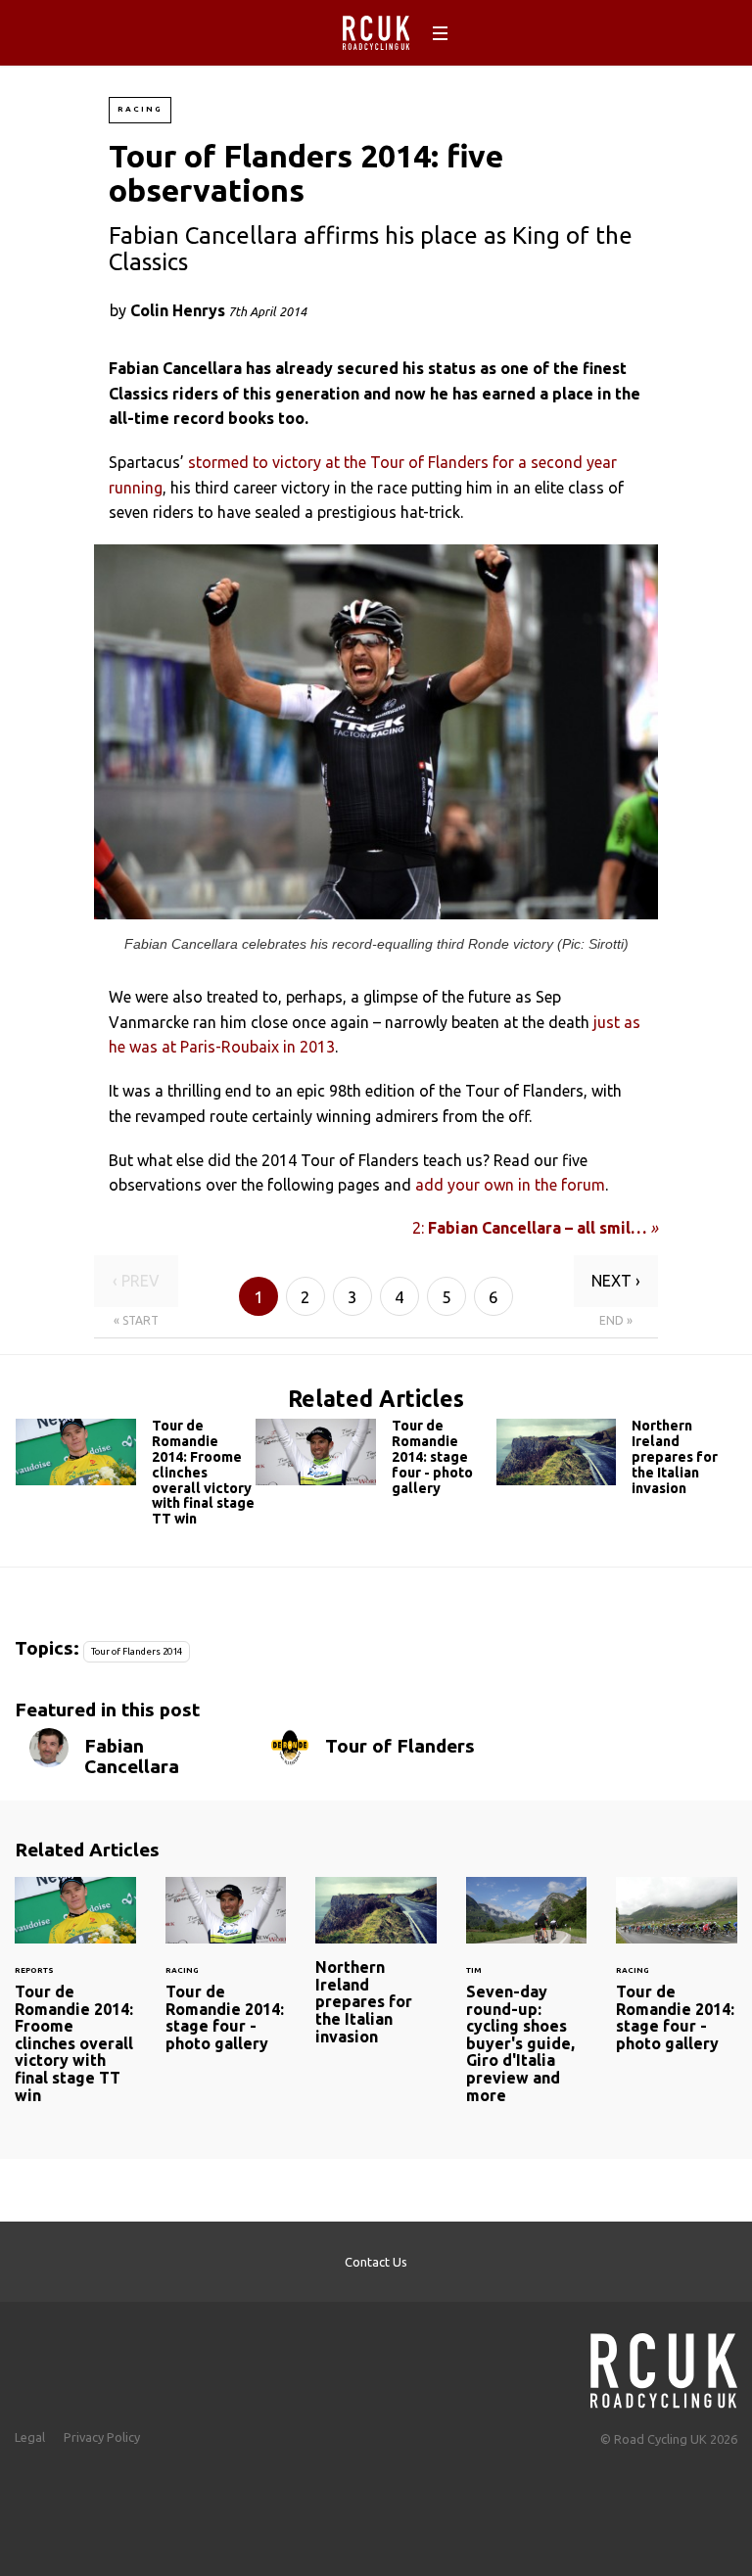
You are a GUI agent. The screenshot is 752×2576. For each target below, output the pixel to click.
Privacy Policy (102, 2437)
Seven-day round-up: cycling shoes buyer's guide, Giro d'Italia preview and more (527, 2003)
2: (535, 1228)
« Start (136, 1320)
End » (616, 1320)
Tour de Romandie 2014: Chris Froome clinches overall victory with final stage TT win (136, 1477)
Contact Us (376, 2262)
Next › (616, 1281)
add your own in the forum (510, 1185)
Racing (140, 109)
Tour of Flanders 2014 (137, 1651)
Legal (30, 2437)
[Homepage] (664, 2365)
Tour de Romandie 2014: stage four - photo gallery (376, 1461)
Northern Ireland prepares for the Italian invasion (616, 1461)
